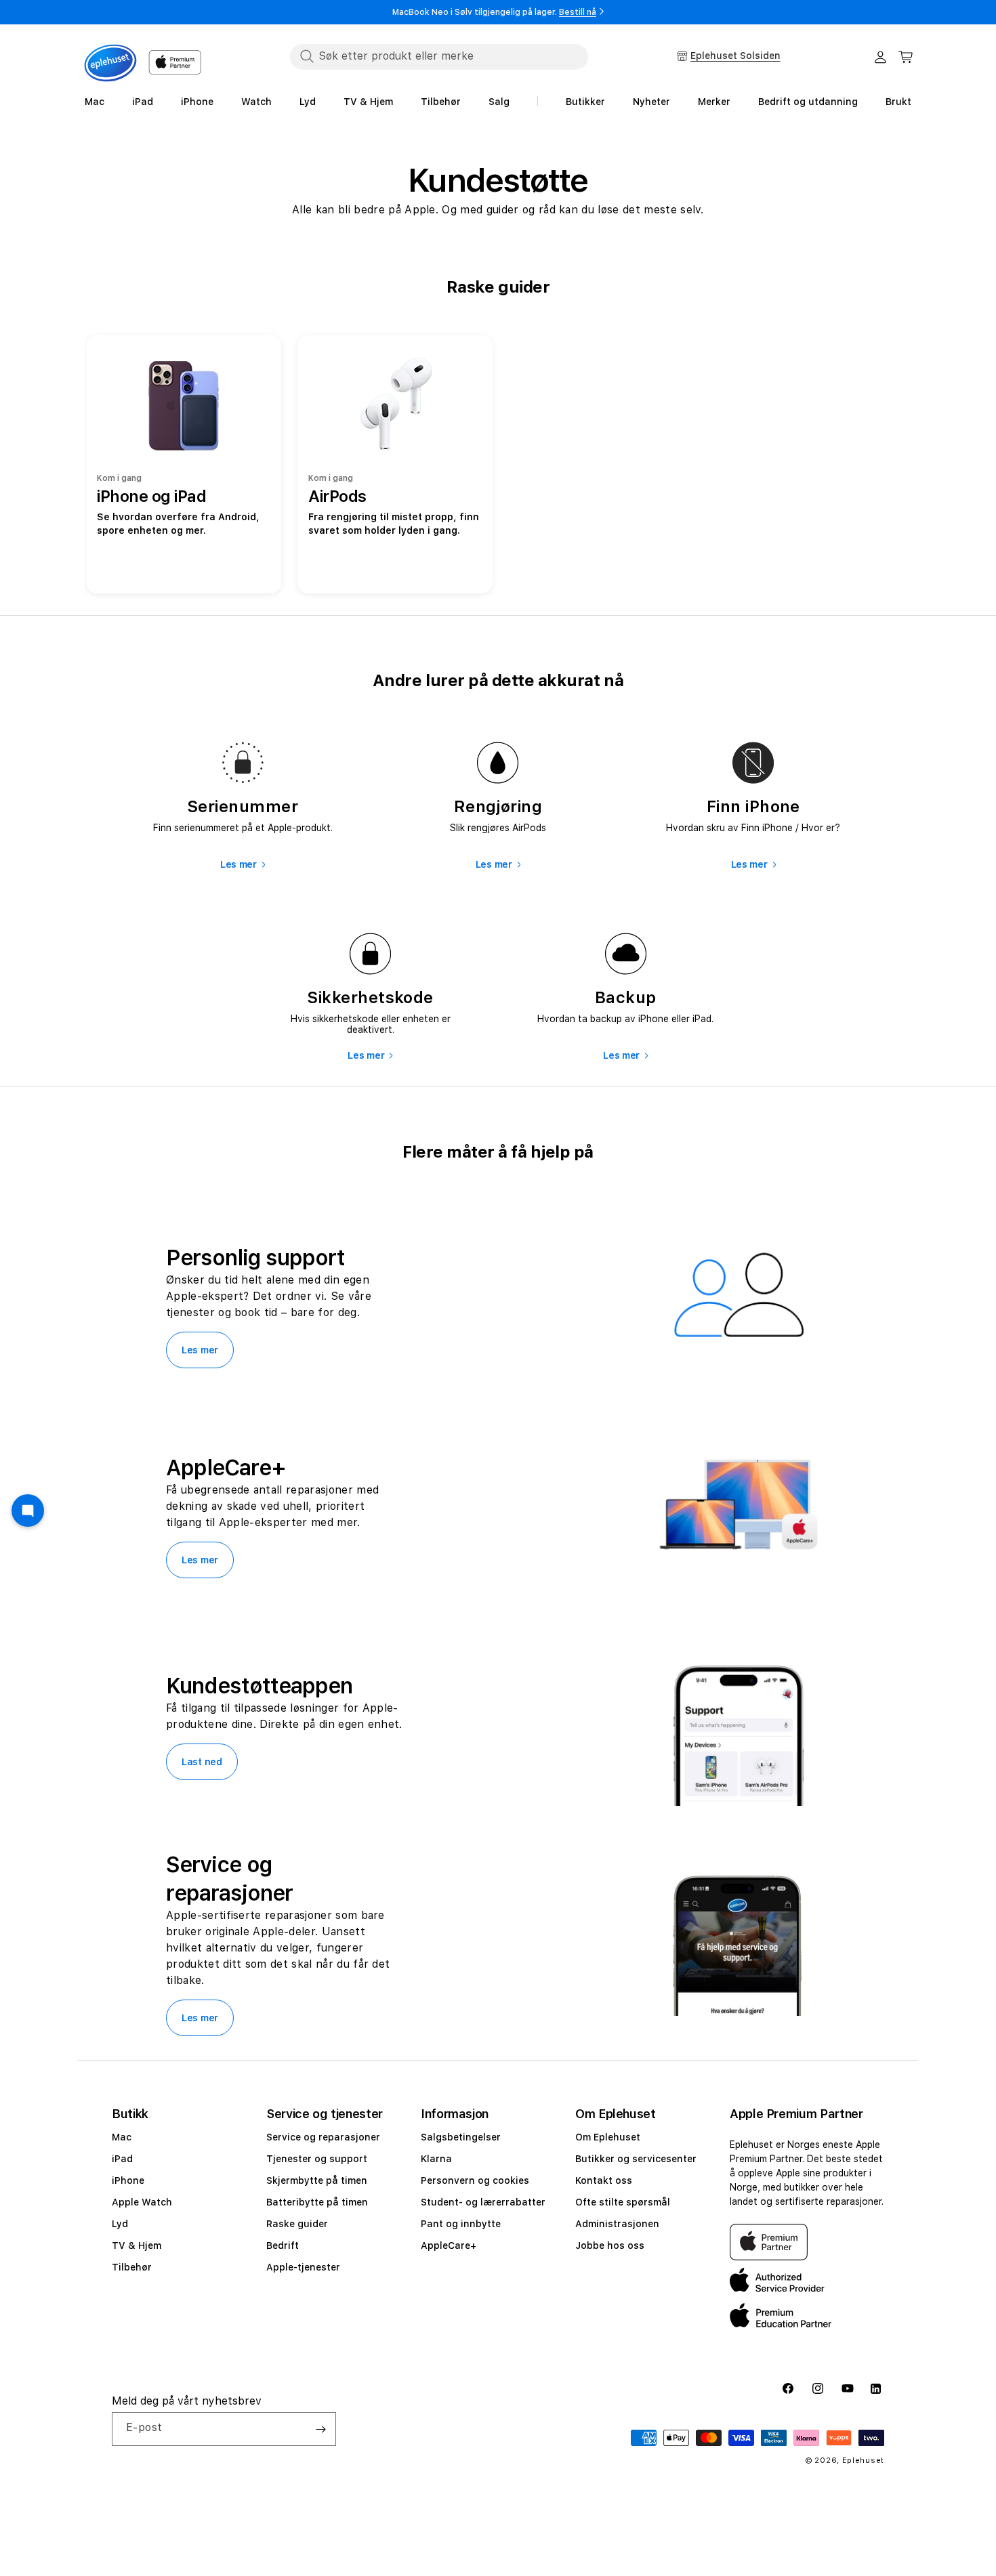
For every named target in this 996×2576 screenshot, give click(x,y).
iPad (122, 2159)
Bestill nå (578, 12)
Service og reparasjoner (323, 2137)
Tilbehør (132, 2267)
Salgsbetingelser (461, 2137)
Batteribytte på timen (317, 2202)
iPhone (128, 2180)
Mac (122, 2137)
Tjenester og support (317, 2159)
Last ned (202, 1762)
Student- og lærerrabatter (483, 2202)
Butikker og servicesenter (636, 2159)
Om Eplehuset (608, 2137)
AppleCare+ (449, 2245)
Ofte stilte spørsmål (623, 2202)
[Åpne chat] (28, 1511)
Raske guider (297, 2224)
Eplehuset (863, 2461)
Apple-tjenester (303, 2267)
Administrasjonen (617, 2224)
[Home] (110, 63)
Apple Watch (142, 2202)
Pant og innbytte (461, 2224)
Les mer (238, 864)
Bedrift (283, 2245)
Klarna (436, 2159)
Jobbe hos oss (610, 2245)
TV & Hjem (137, 2245)
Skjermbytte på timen (317, 2180)
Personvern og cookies (475, 2180)
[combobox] (439, 56)
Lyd (120, 2224)
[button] (906, 57)
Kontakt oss (604, 2180)
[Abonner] (320, 2429)
